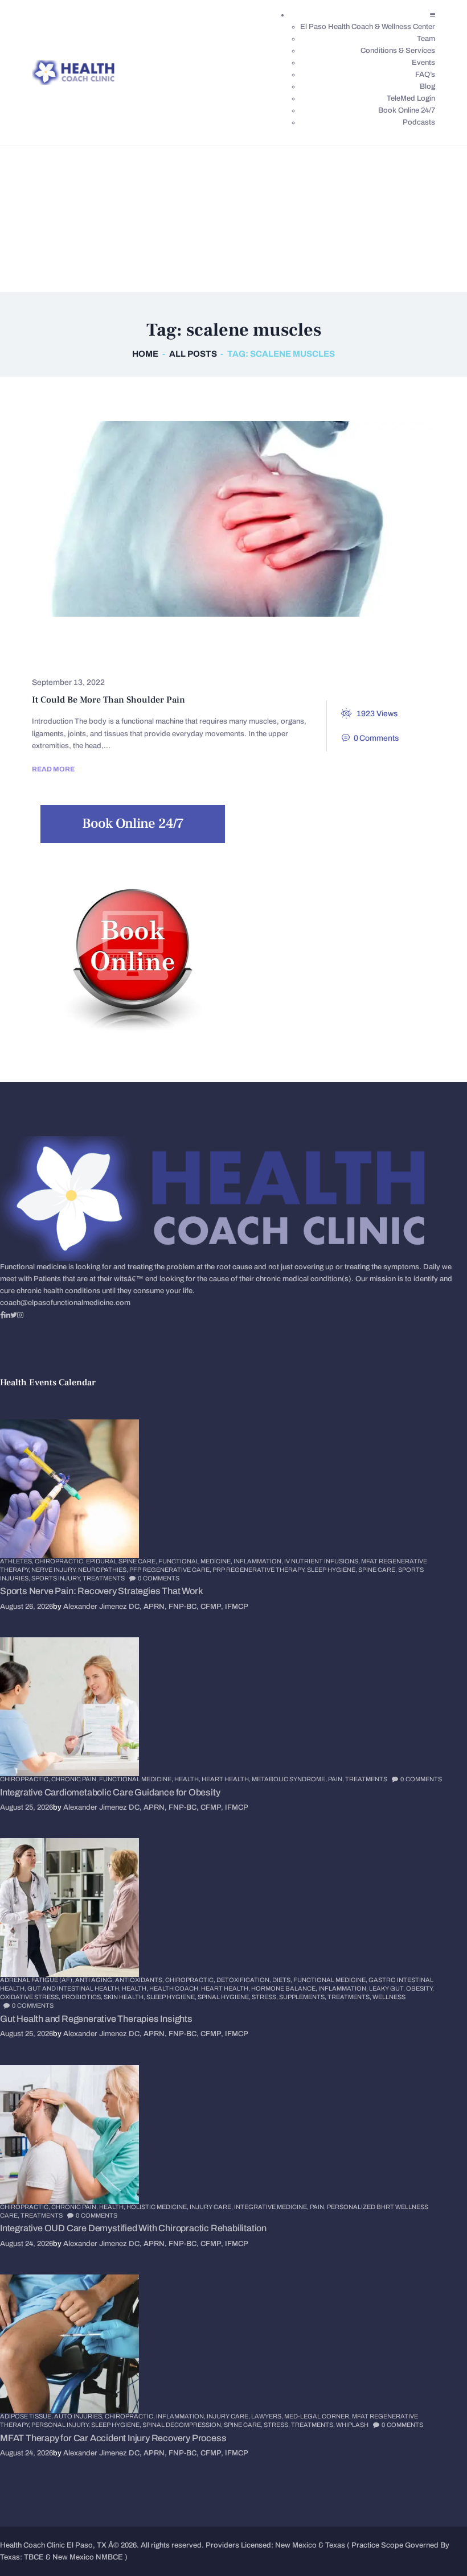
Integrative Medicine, (272, 2207)
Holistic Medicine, (158, 2207)
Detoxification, (244, 1980)
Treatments (113, 658)
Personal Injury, (61, 2425)
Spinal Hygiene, (225, 1997)
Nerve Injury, (55, 1570)
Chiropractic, (60, 1561)
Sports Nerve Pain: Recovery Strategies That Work (101, 1591)
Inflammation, (259, 1561)
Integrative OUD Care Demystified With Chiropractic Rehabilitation (133, 2228)
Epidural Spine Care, (122, 1561)
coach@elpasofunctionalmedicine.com (65, 1303)
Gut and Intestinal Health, (75, 1988)
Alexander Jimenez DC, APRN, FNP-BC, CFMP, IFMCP (156, 1607)
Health (225, 641)
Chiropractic (74, 641)
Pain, (337, 1779)
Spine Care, (378, 1570)
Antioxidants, (140, 1980)
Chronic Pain (157, 641)
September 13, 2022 (68, 682)
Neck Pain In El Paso (374, 641)
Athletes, (17, 1561)
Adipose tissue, (27, 2416)
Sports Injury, (57, 1578)
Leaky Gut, (388, 1988)
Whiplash (352, 2425)
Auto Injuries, (79, 2416)
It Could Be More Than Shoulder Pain (108, 700)
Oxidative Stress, (31, 1997)
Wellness (389, 1997)
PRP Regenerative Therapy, (260, 1570)
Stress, (265, 1997)
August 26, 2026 (26, 1607)
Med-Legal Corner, (318, 2416)
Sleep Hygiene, (333, 1570)
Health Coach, (175, 1988)
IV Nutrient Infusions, (323, 1561)
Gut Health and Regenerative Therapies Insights (96, 2019)
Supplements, (303, 1997)
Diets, (283, 1980)
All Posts (193, 354)
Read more (53, 769)
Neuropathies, (104, 1570)
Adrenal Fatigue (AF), (38, 1980)
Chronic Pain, (75, 1779)
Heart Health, (227, 1779)
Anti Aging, (95, 1980)
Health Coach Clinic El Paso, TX (53, 2545)
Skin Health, (125, 1997)
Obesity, (420, 1988)
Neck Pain (286, 641)
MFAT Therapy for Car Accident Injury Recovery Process (113, 2438)
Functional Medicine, (196, 1561)
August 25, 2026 (26, 1807)
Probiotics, (83, 1997)
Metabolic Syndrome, (290, 1779)
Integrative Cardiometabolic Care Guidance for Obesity (110, 1792)
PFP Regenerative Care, (171, 1570)
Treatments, (350, 1997)
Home (145, 354)
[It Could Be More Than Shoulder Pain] (212, 519)
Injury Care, (212, 2207)
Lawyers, (268, 2416)
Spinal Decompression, (183, 2425)
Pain (53, 658)
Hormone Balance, (285, 1988)
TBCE (34, 2557)
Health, (188, 1779)
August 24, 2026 (26, 2244)
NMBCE (109, 2557)
